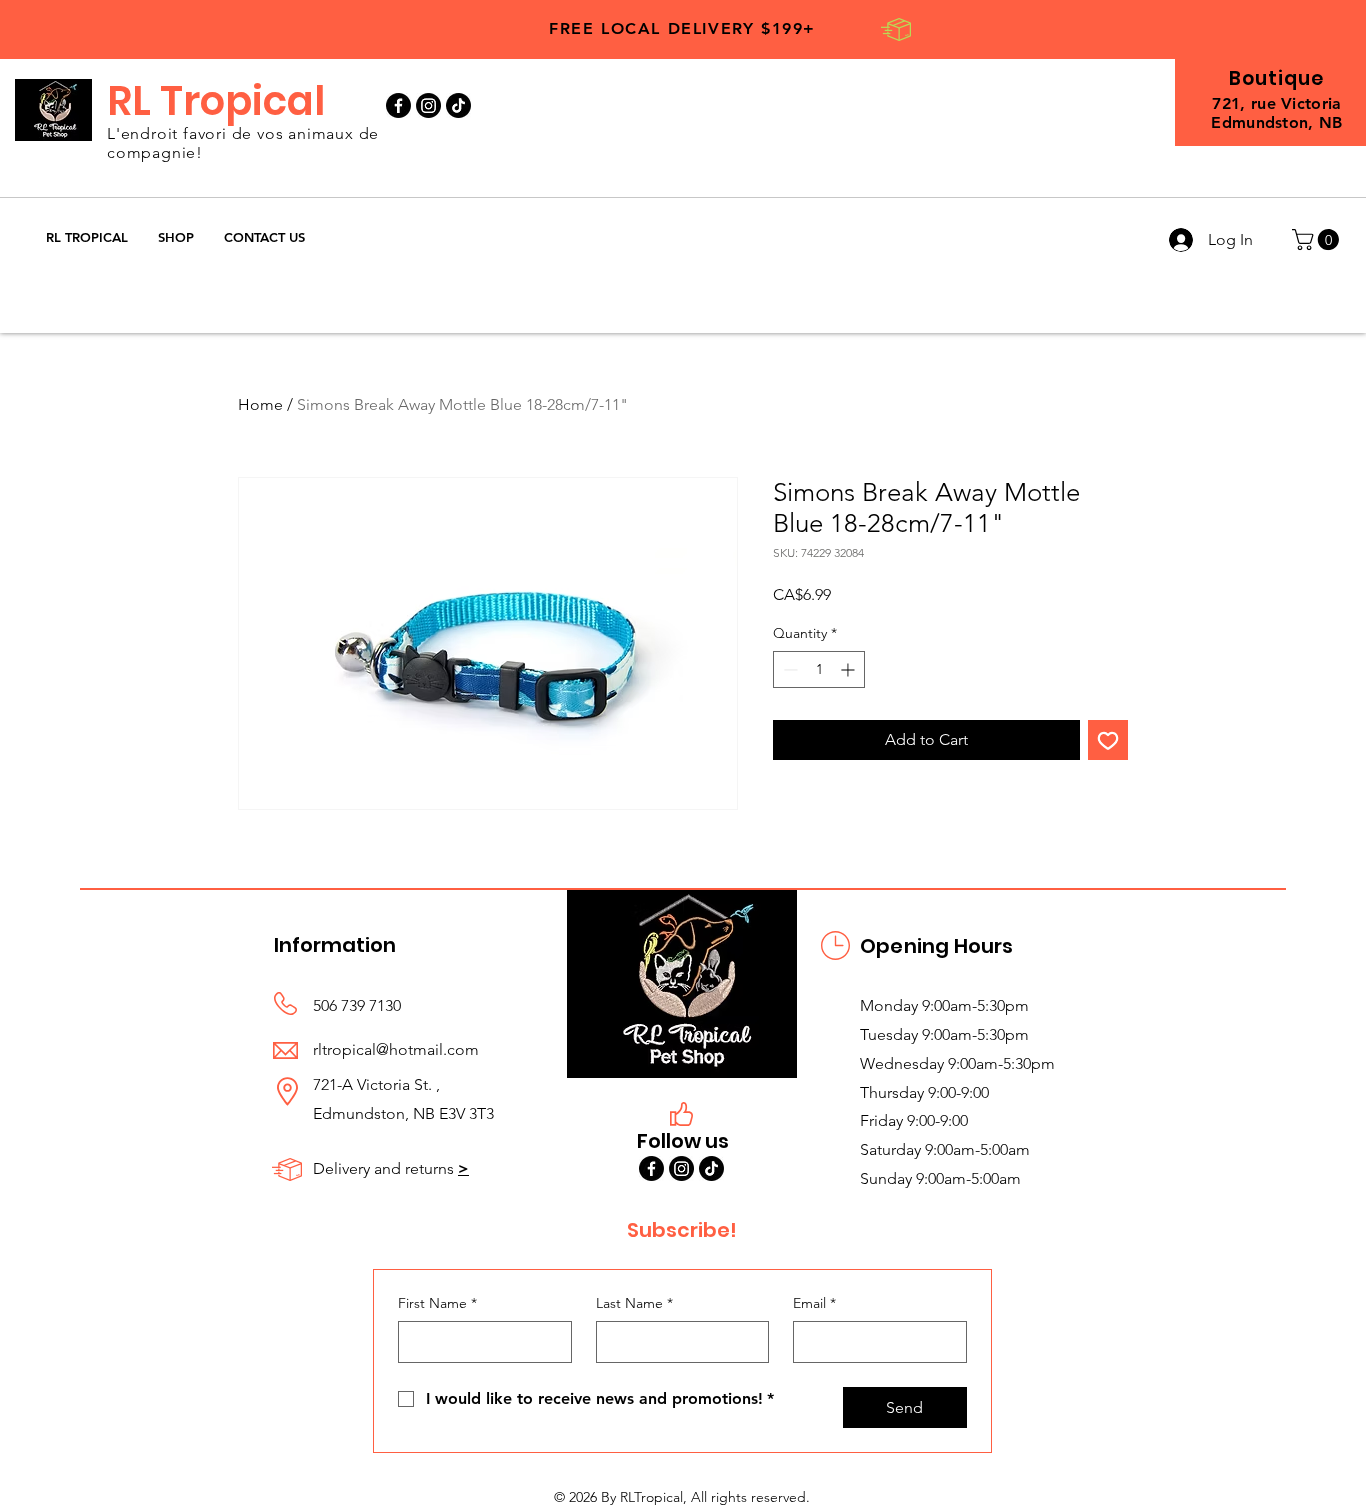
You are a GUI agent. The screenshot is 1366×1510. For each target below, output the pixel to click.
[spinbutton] (819, 669)
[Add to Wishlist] (1108, 740)
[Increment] (849, 669)
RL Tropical (216, 101)
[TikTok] (458, 105)
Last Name (634, 1303)
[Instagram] (428, 105)
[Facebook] (398, 105)
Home (260, 404)
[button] (176, 237)
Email (814, 1303)
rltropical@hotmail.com (396, 1049)
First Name (437, 1303)
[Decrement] (788, 669)
